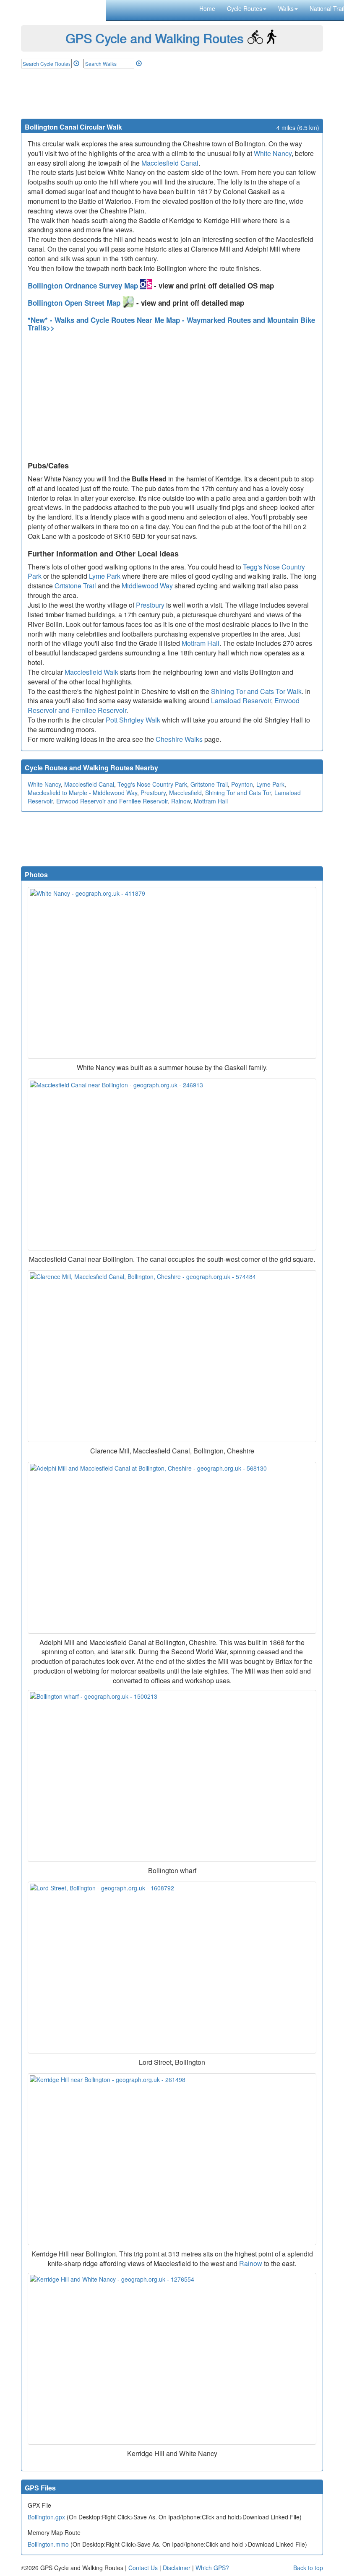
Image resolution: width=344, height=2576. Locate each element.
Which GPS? (212, 2568)
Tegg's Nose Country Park (152, 784)
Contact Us (143, 2568)
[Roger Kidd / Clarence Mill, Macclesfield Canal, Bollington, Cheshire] (172, 1356)
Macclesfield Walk (91, 672)
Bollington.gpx (46, 2517)
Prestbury (150, 605)
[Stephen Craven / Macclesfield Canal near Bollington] (172, 1165)
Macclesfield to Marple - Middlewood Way (82, 793)
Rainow (181, 801)
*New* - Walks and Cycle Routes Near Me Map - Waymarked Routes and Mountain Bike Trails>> (171, 324)
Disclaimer (177, 2568)
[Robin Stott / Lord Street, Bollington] (172, 1968)
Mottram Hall (201, 643)
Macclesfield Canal (170, 163)
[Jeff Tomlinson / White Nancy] (172, 973)
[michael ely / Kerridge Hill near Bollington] (172, 2159)
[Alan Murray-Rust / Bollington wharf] (172, 1776)
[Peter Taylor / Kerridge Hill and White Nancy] (172, 2359)
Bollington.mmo (48, 2544)
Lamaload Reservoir (241, 701)
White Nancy (273, 153)
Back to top (308, 2568)
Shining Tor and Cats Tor (238, 793)
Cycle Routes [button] (245, 8)
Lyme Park (105, 576)
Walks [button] (286, 8)
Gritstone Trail (75, 586)
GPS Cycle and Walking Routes (154, 38)
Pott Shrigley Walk (133, 720)
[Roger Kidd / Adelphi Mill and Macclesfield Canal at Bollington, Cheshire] (172, 1548)
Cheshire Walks (179, 739)
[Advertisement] (172, 94)
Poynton (242, 784)
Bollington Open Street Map (75, 303)
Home (207, 8)
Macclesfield (185, 793)
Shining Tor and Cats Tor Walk (256, 691)
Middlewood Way (147, 586)
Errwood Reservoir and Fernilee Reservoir (112, 801)
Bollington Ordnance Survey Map (84, 286)
